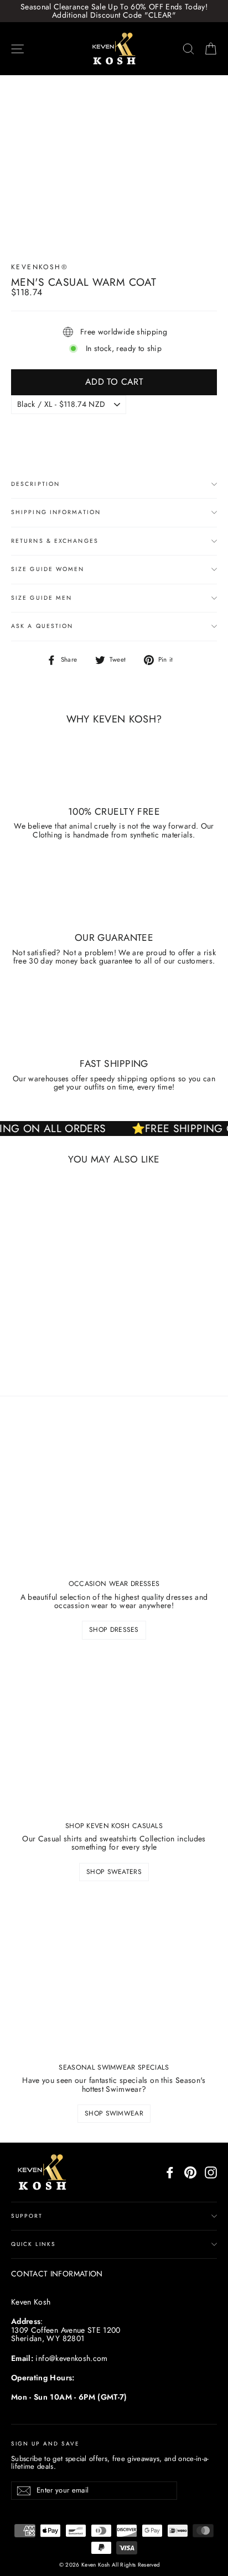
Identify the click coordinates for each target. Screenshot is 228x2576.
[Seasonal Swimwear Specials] (114, 1976)
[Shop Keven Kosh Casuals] (114, 1734)
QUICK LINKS (33, 2244)
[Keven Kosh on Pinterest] (190, 2172)
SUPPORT (27, 2216)
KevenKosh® (40, 267)
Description (35, 484)
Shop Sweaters (114, 1872)
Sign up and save (45, 2443)
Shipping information (56, 512)
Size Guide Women (48, 569)
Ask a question (42, 626)
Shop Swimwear (114, 2113)
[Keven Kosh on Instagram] (211, 2172)
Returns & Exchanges (55, 541)
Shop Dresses (114, 1630)
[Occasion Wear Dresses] (114, 1492)
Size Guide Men (42, 598)
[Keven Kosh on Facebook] (170, 2172)
